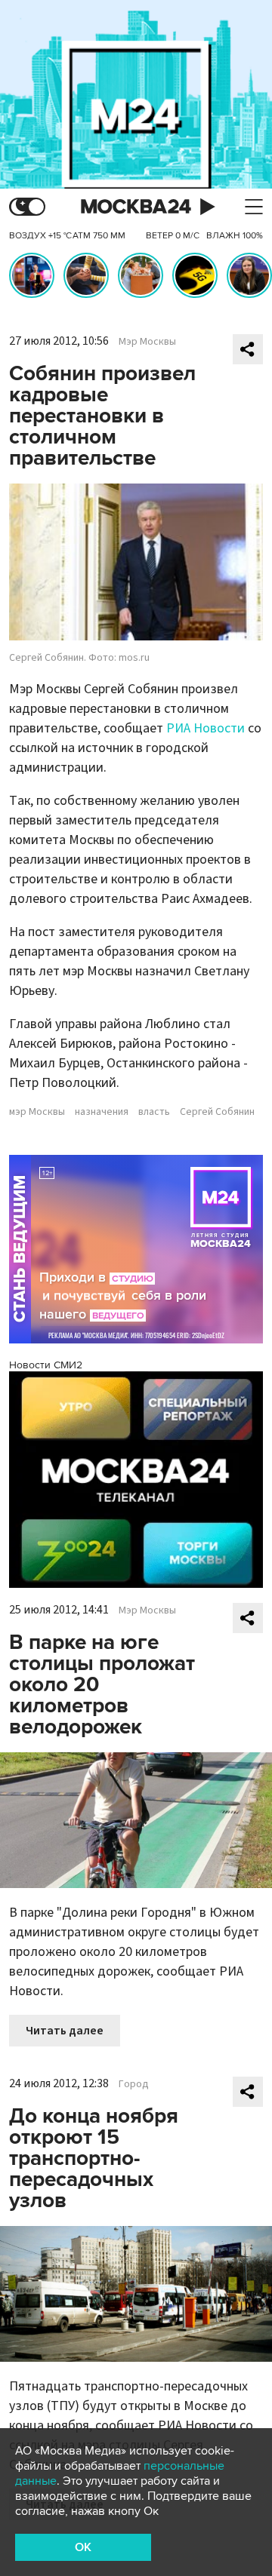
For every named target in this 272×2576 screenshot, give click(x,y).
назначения (102, 1112)
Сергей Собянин (217, 1112)
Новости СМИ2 (46, 1365)
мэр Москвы (37, 1112)
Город (134, 2084)
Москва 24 (136, 207)
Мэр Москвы (147, 342)
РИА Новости (206, 728)
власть (154, 1112)
